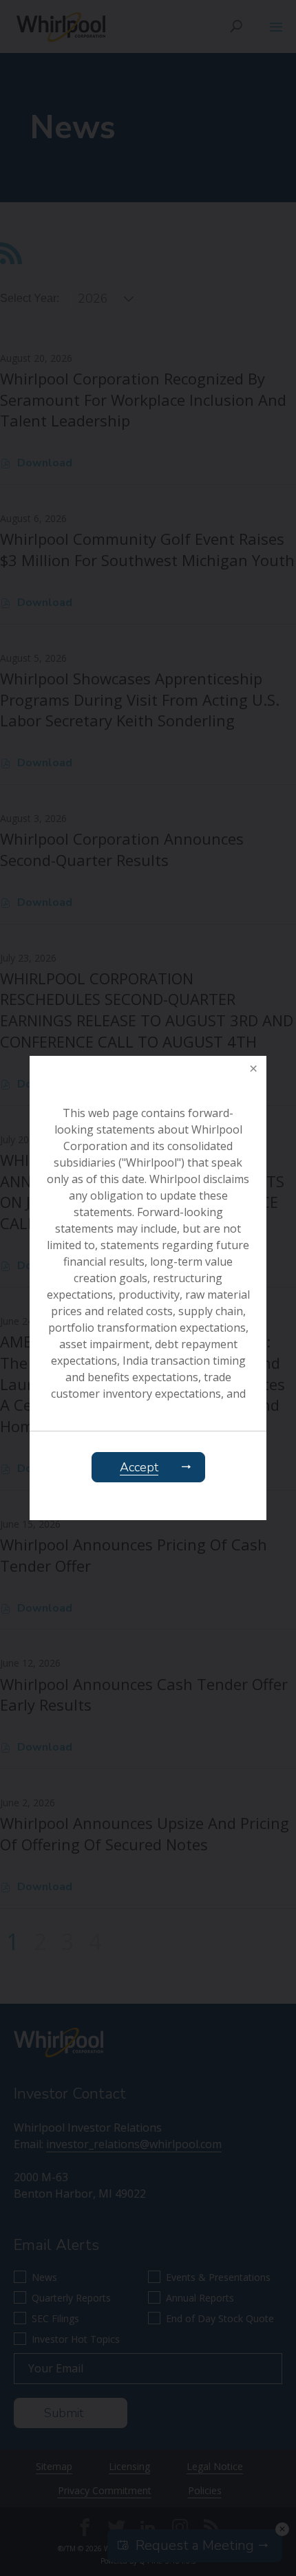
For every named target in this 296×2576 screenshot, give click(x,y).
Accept (139, 1467)
